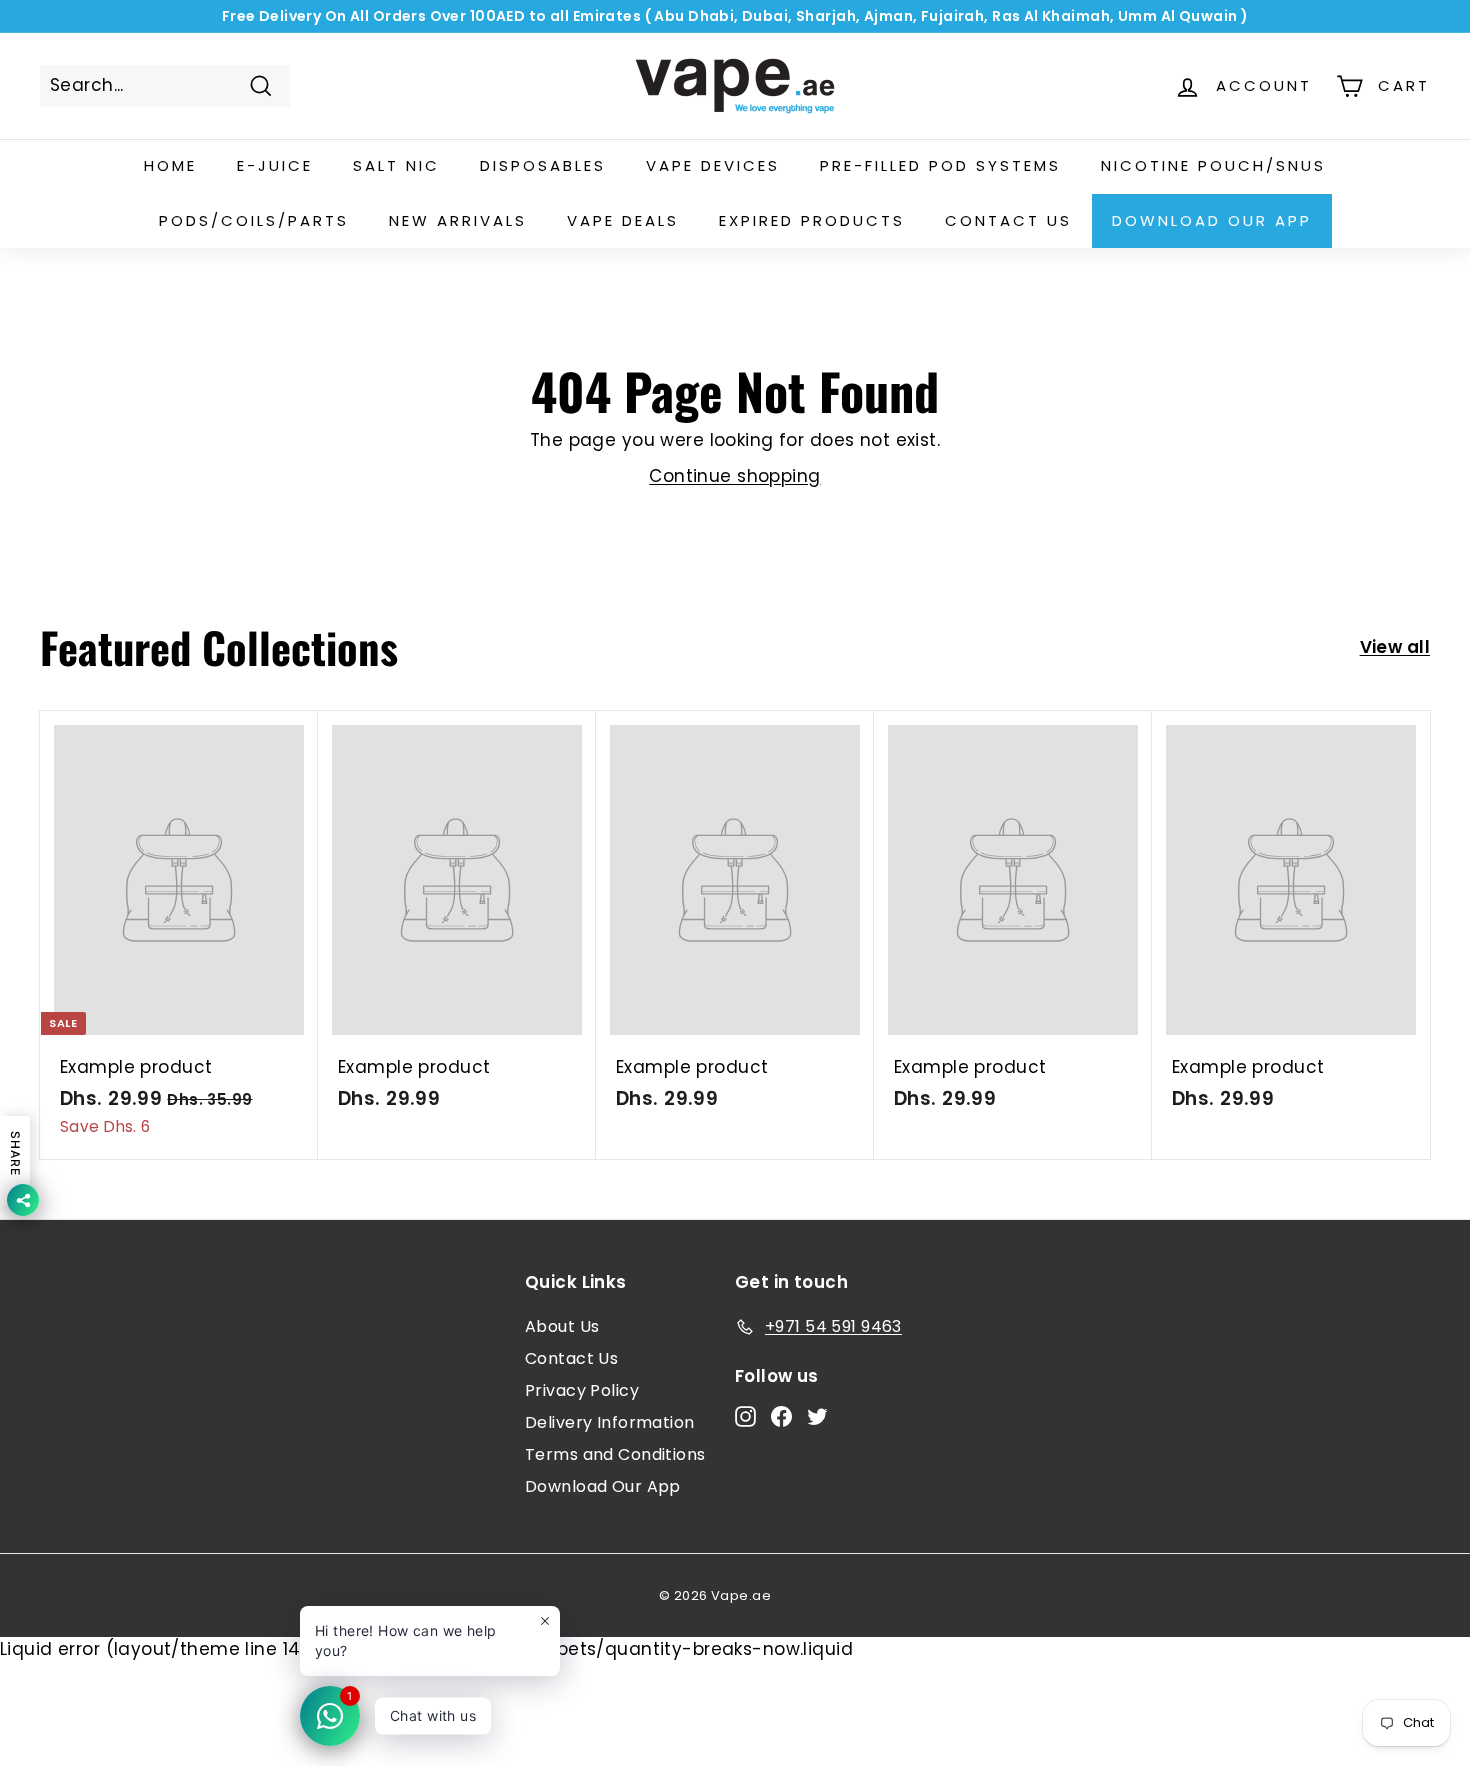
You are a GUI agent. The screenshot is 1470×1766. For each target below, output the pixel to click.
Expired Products (812, 220)
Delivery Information (610, 1422)
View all (1395, 647)
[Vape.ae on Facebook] (781, 1416)
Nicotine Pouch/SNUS (1213, 165)
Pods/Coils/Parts (254, 220)
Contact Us (571, 1358)
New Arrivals (458, 220)
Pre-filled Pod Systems (940, 165)
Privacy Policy (582, 1390)
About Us (562, 1326)
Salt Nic (396, 165)
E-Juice (275, 165)
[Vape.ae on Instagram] (745, 1416)
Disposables (543, 165)
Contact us (1008, 220)
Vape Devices (713, 165)
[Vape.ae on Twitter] (817, 1416)
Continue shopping (734, 476)
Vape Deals (623, 220)
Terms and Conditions (615, 1454)
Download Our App (1212, 220)
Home (170, 165)
